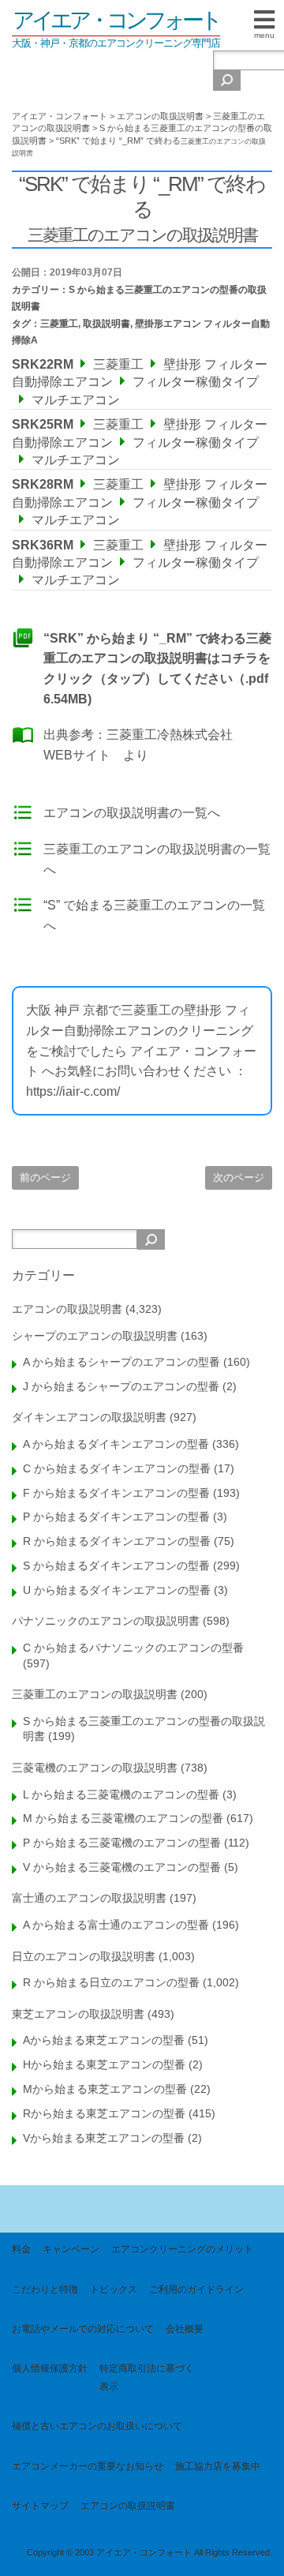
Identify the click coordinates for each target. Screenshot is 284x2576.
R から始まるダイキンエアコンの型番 (117, 1541)
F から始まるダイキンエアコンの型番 (116, 1493)
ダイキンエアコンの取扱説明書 (89, 1417)
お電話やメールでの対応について (83, 2329)
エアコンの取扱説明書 (67, 1309)
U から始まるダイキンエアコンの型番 (117, 1590)
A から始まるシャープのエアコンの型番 (121, 1362)
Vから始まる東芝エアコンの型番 (104, 2138)
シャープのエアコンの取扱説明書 (95, 1336)
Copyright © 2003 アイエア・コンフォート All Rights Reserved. (149, 2552)
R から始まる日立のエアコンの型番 (111, 1982)
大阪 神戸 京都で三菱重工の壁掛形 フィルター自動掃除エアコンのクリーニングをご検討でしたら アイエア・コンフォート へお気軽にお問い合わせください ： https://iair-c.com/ (141, 1050)
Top (266, 2554)
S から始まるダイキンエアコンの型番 (116, 1565)
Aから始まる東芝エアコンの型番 (104, 2040)
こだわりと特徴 (45, 2289)
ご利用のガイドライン (196, 2289)
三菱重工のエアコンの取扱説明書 (95, 1694)
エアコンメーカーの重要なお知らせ (88, 2466)
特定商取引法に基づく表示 (147, 2377)
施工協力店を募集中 (218, 2466)
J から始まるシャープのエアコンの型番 (121, 1386)
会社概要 (185, 2329)
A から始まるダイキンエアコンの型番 (116, 1444)
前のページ (45, 1177)
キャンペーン (71, 2249)
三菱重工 (59, 324)
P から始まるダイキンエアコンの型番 (116, 1517)
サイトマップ (40, 2506)
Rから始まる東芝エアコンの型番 (104, 2113)
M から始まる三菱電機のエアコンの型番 (123, 1818)
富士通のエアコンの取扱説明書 (89, 1898)
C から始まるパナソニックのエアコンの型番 (133, 1648)
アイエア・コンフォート (116, 20)
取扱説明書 (106, 324)
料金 (21, 2249)
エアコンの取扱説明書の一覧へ (132, 813)
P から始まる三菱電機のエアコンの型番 (122, 1843)
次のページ (239, 1177)
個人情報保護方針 (50, 2368)
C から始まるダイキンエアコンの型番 (117, 1468)
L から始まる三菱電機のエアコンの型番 (121, 1794)
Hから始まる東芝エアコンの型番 (104, 2064)
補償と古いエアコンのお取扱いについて (97, 2426)
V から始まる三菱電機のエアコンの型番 (122, 1867)
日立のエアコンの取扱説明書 (84, 1956)
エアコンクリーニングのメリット (182, 2249)
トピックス (114, 2289)
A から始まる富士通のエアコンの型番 (116, 1925)
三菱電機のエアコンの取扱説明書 (95, 1768)
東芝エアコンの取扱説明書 (78, 2014)
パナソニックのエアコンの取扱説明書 (106, 1621)
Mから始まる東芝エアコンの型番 (105, 2089)
